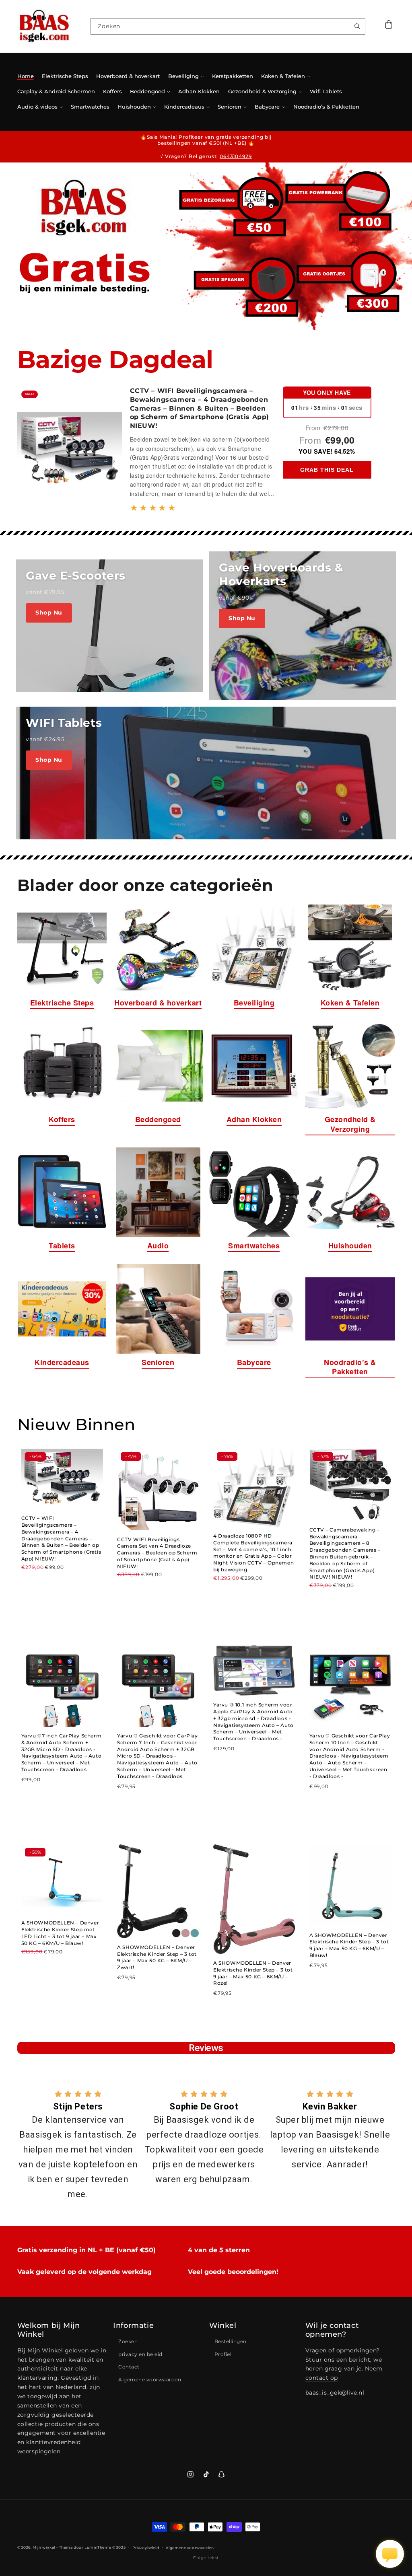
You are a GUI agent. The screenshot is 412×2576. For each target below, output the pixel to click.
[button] (389, 26)
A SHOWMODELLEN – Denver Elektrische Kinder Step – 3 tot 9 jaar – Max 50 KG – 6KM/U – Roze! (253, 1973)
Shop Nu (49, 613)
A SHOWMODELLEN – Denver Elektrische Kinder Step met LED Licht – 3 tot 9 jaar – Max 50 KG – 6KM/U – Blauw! (60, 1933)
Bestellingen (231, 2341)
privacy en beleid (140, 2354)
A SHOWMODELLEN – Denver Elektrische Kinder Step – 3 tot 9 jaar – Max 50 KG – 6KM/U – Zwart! (157, 1957)
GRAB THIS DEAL (327, 470)
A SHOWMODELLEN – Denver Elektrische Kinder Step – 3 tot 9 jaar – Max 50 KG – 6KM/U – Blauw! (349, 1945)
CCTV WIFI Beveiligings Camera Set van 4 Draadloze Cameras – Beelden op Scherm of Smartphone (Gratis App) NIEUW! (157, 1553)
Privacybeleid (146, 2548)
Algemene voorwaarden (150, 2380)
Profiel (223, 2354)
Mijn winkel (44, 2547)
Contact (129, 2367)
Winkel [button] (223, 2325)
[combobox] (228, 26)
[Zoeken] (357, 26)
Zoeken (128, 2341)
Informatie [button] (133, 2325)
